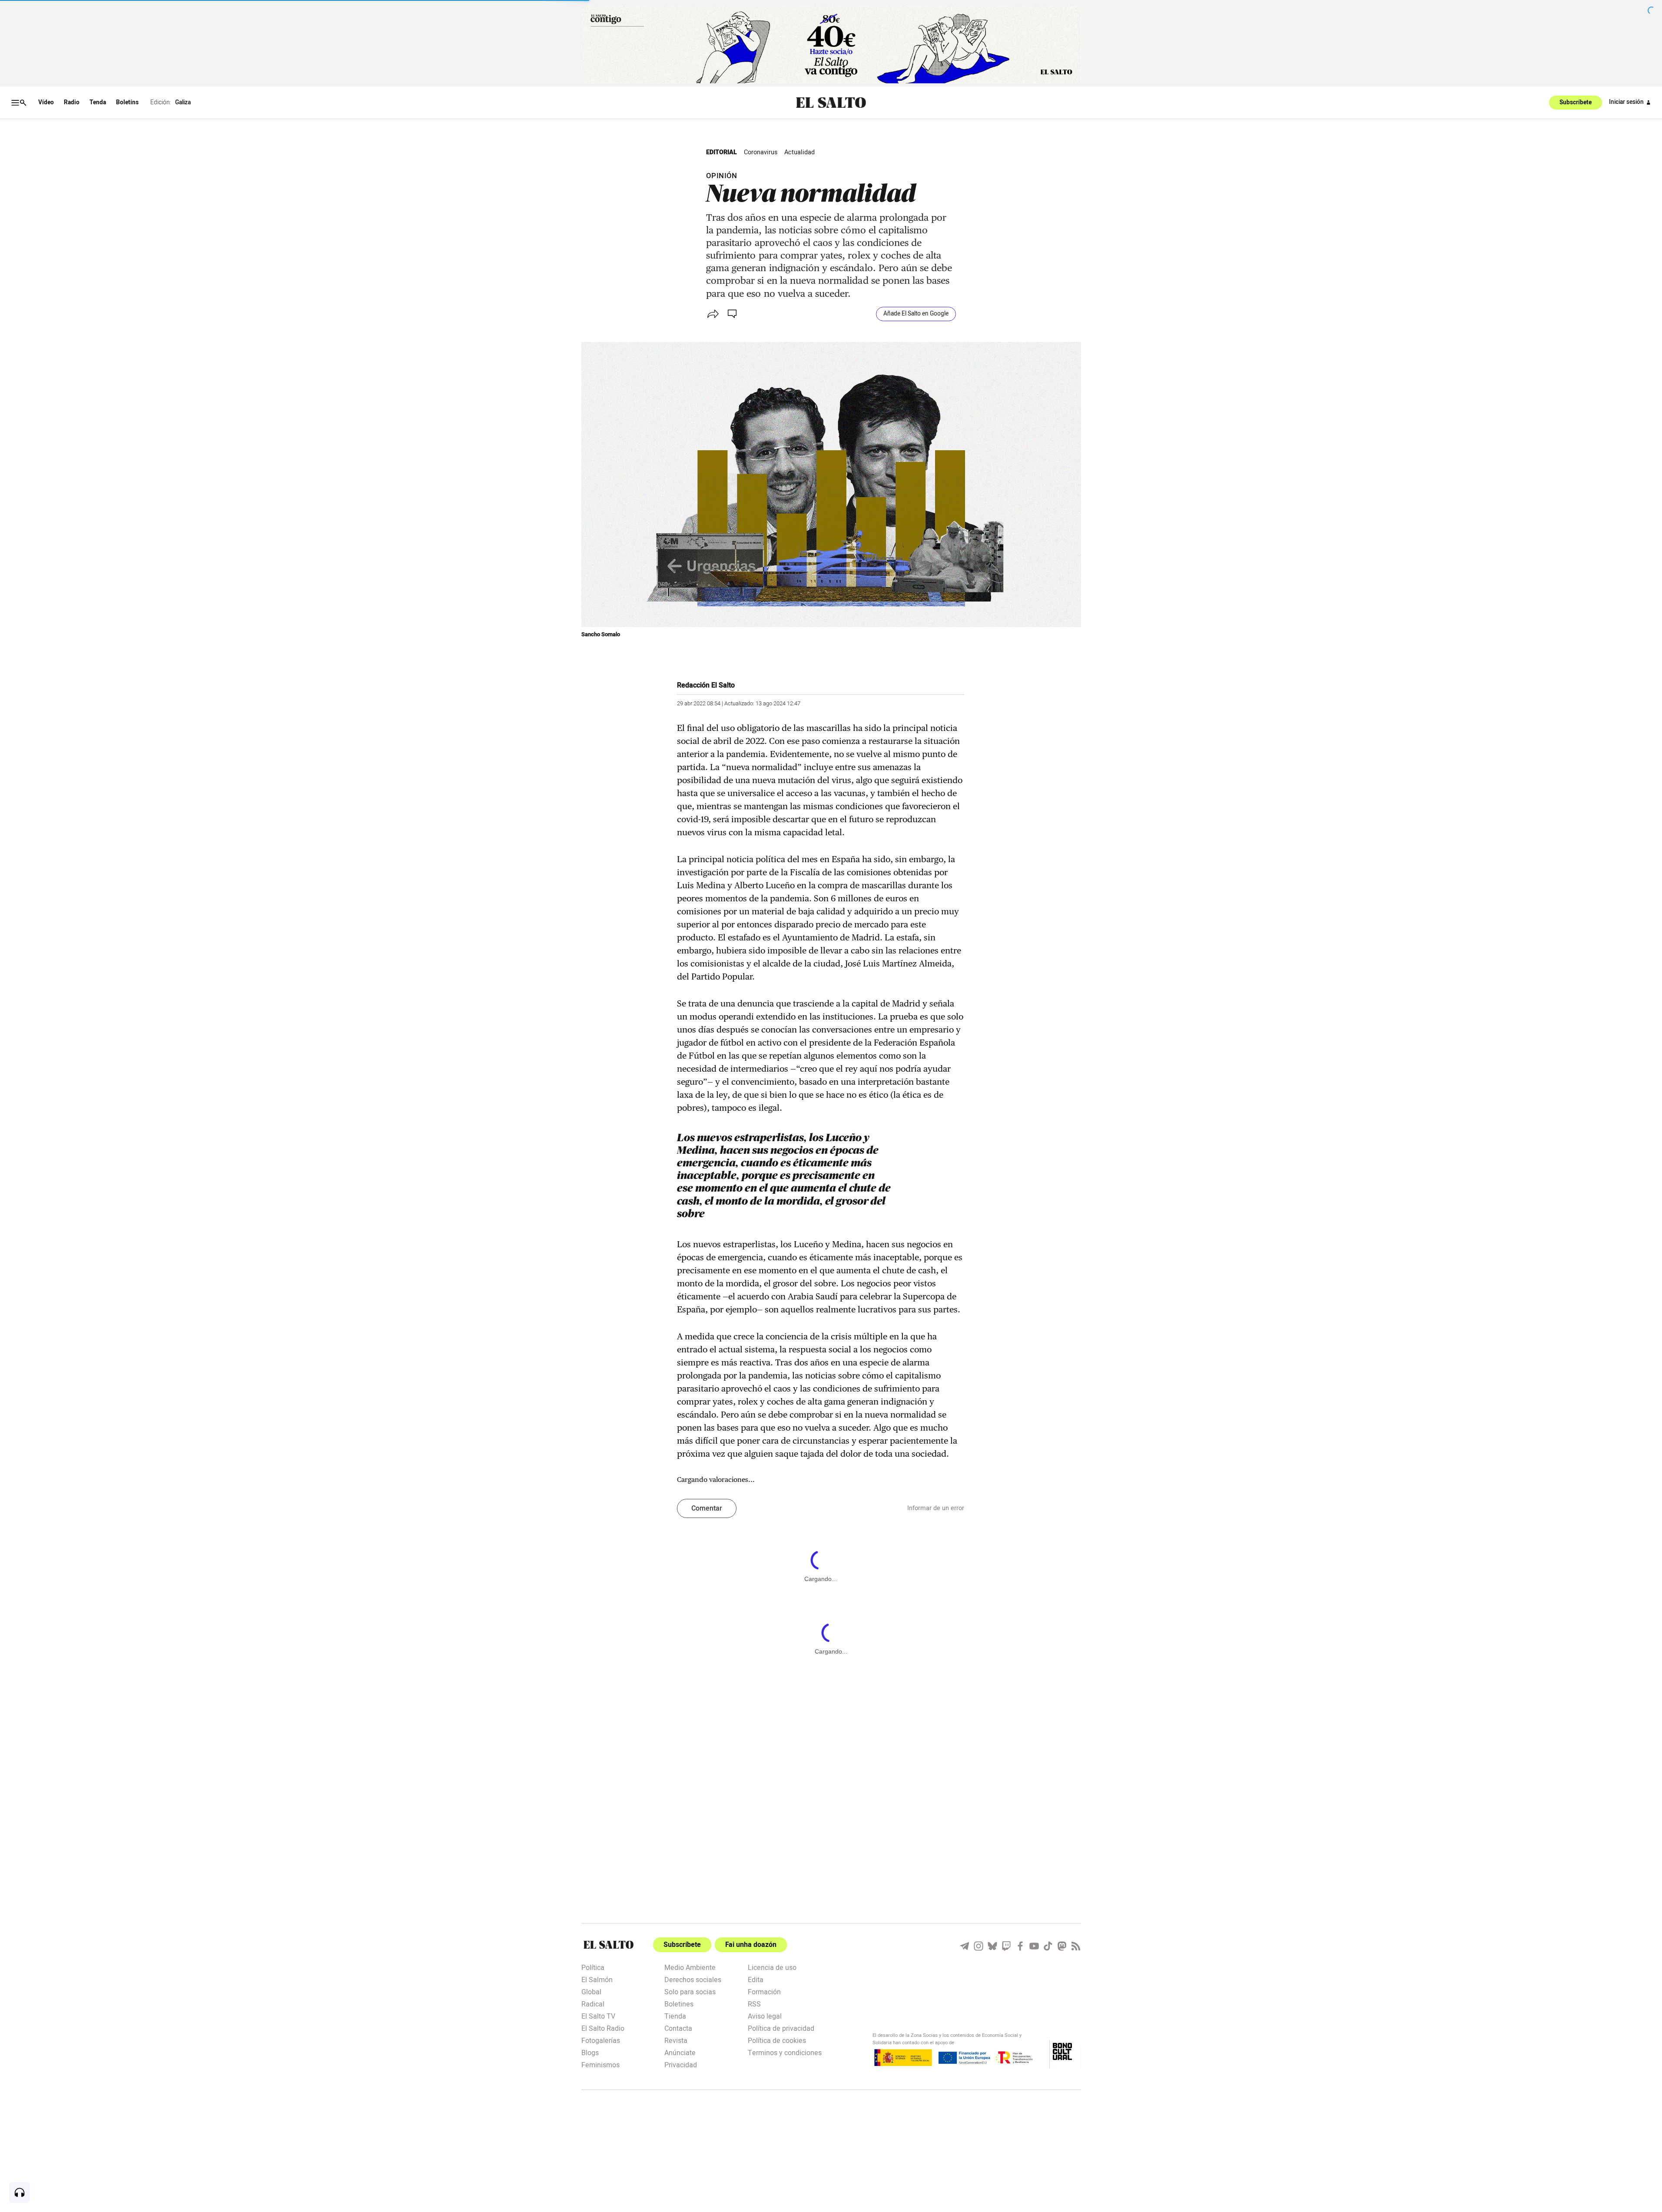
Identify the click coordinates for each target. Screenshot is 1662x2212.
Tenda (98, 103)
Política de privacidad (781, 2028)
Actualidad (799, 152)
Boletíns (127, 103)
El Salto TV (598, 2016)
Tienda (675, 2016)
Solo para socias (690, 1991)
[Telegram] (965, 1946)
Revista (676, 2040)
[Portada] (831, 103)
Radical (593, 2003)
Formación (764, 1991)
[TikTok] (1048, 1946)
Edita (756, 1979)
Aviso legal (765, 2016)
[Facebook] (1020, 1946)
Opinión (722, 176)
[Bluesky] (992, 1946)
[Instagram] (979, 1946)
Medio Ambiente (690, 1967)
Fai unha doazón (751, 1945)
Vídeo (46, 103)
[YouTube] (1034, 1946)
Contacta (678, 2028)
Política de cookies (777, 2040)
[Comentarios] (733, 314)
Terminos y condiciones (785, 2052)
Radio (72, 103)
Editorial (722, 152)
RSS (754, 2003)
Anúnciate (680, 2052)
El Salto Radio (603, 2028)
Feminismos (600, 2064)
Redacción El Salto (706, 685)
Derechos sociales (693, 1979)
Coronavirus (761, 152)
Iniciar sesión (1626, 102)
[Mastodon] (1062, 1946)
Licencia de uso (772, 1967)
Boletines (679, 2003)
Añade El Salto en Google (916, 314)
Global (591, 1991)
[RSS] (1076, 1946)
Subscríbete (1576, 103)
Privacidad (681, 2064)
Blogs (590, 2052)
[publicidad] (831, 45)
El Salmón (597, 1979)
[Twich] (1006, 1946)
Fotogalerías (601, 2040)
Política (593, 1967)
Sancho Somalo (601, 634)
